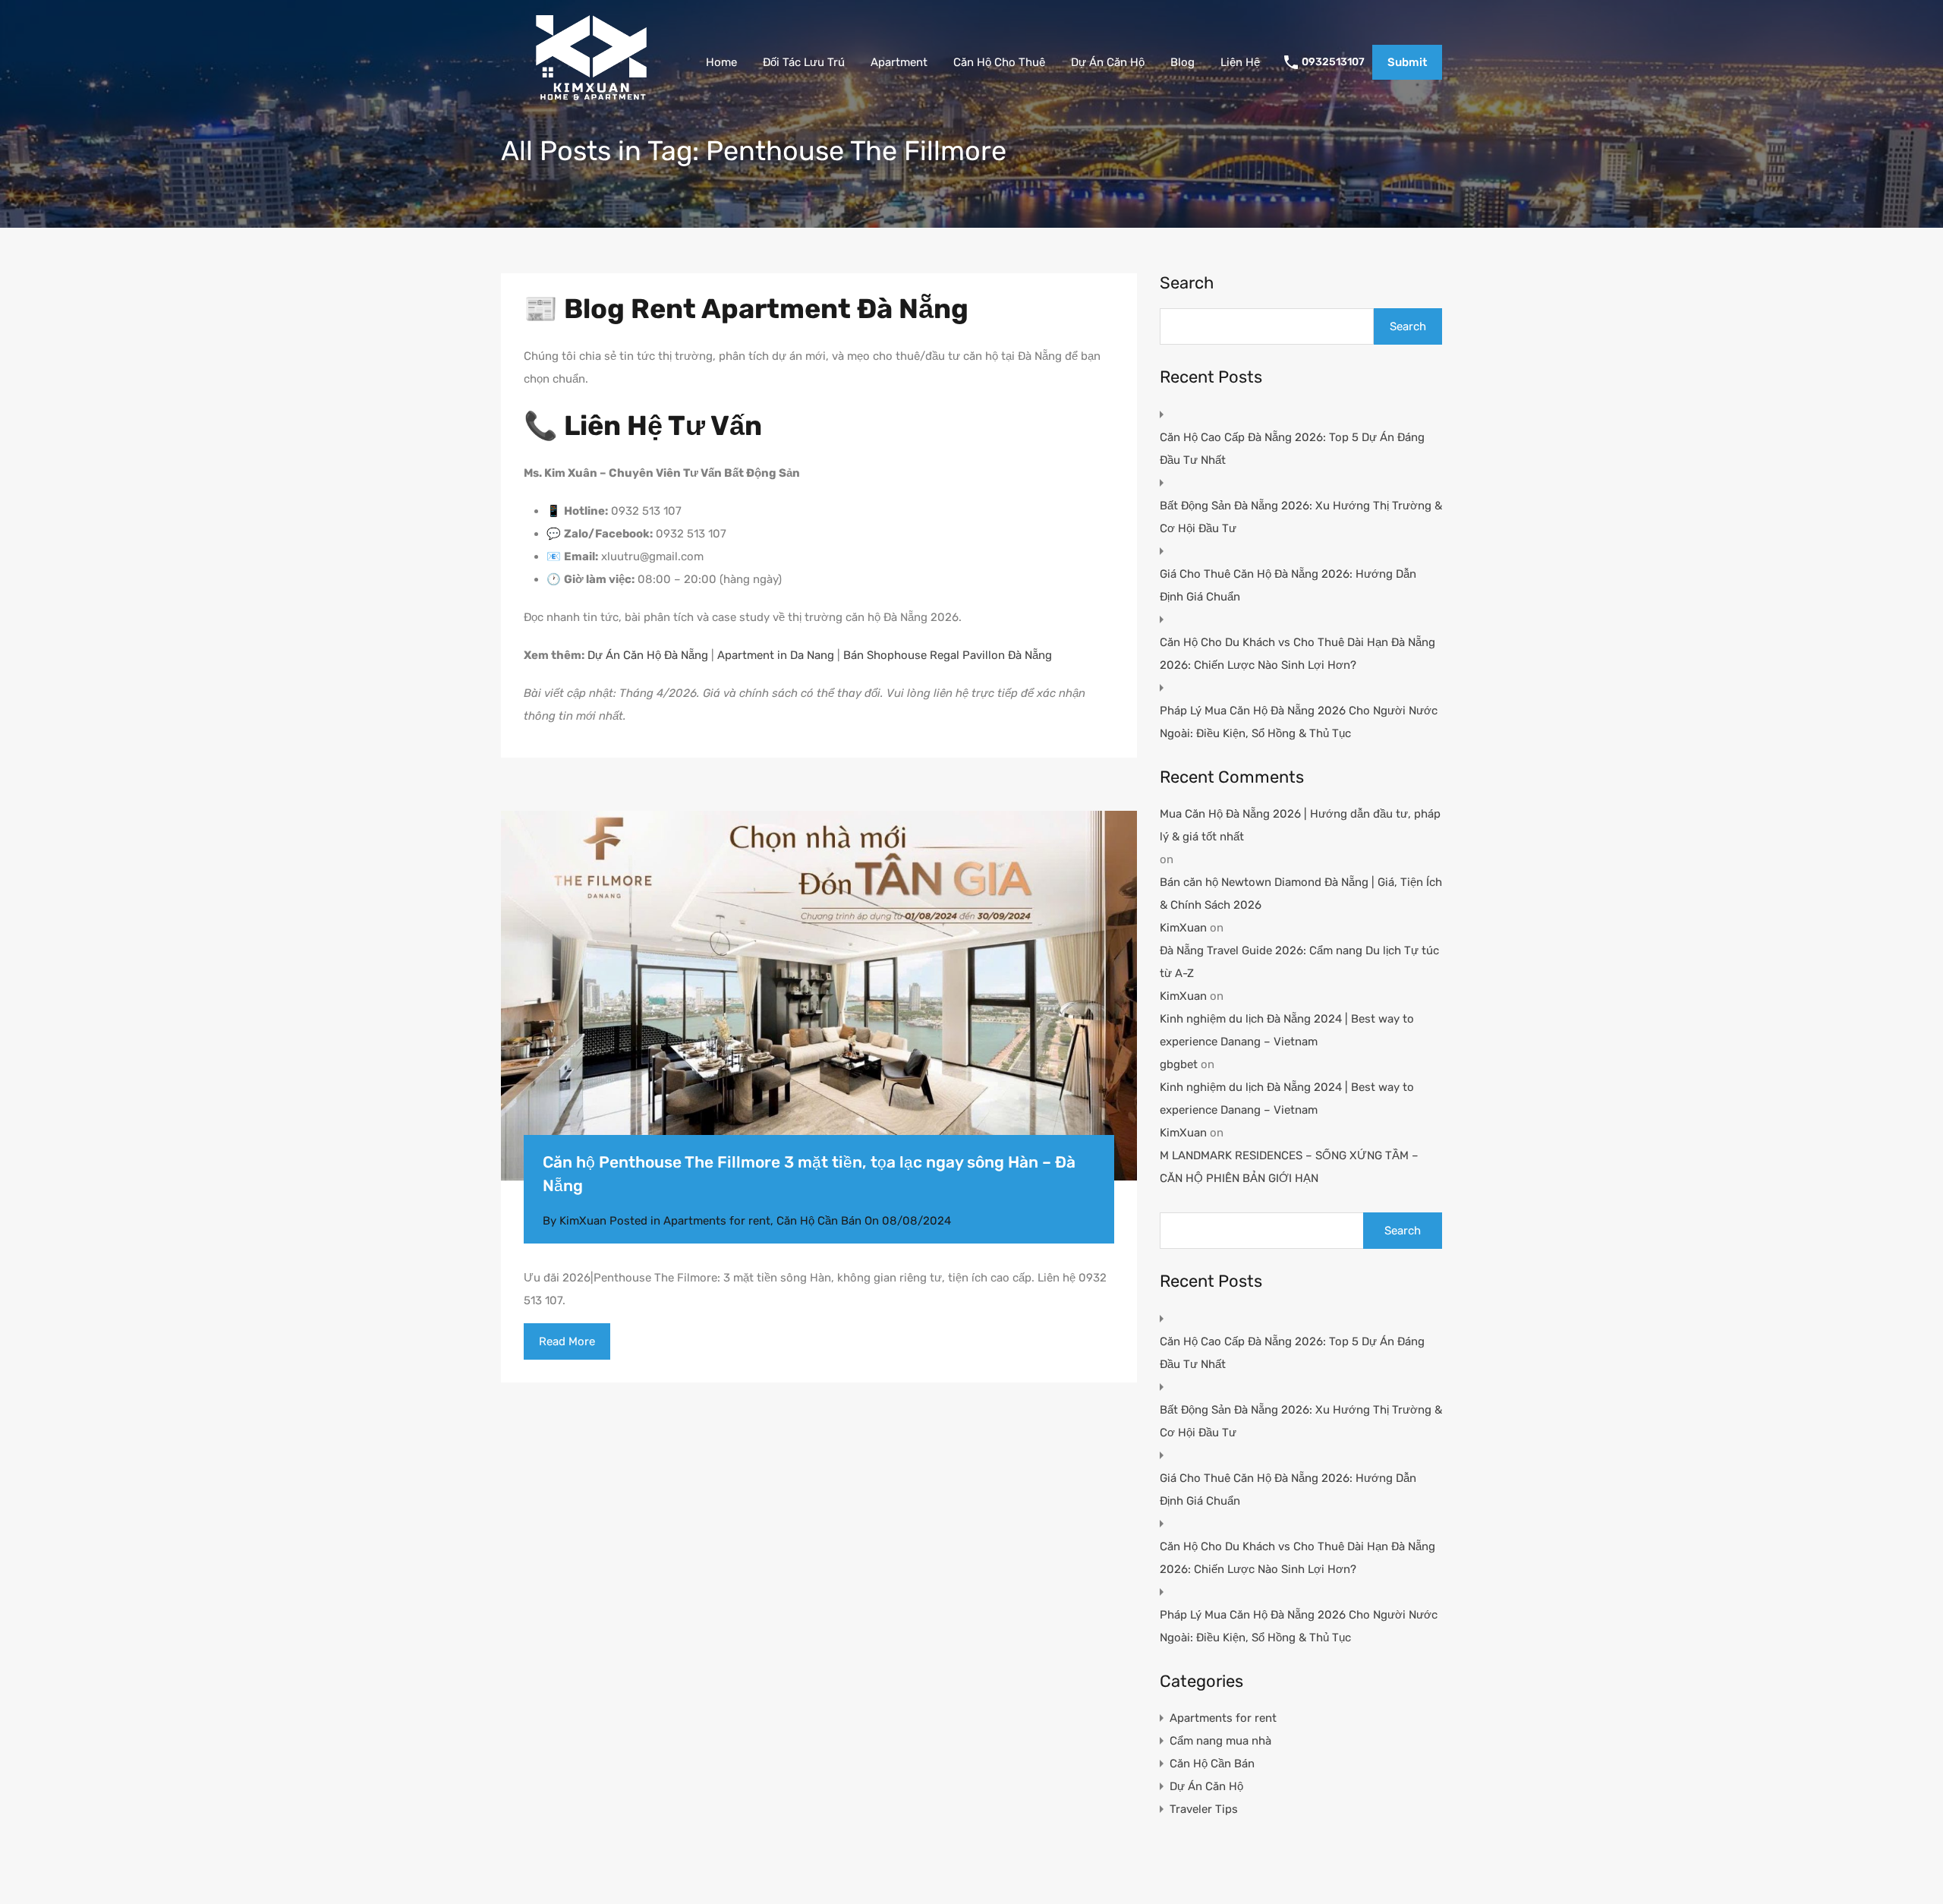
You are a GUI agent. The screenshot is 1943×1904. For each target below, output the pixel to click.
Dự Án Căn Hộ (1108, 62)
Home (721, 62)
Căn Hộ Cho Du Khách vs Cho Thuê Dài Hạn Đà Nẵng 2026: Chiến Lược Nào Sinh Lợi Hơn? (1297, 654)
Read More (567, 1341)
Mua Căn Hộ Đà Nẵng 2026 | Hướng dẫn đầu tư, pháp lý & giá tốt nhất (1300, 825)
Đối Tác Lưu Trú (804, 62)
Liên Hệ (1240, 62)
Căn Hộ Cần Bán (819, 1221)
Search (1187, 283)
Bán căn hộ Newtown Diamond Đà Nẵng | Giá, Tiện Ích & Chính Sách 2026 (1301, 894)
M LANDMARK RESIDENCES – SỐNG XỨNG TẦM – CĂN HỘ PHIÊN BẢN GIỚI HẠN (1289, 1167)
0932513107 (1333, 62)
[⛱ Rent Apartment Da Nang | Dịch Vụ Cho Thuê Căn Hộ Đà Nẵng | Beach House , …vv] (591, 102)
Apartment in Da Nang (776, 655)
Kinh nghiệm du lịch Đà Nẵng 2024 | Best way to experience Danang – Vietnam (1287, 1030)
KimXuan (1183, 928)
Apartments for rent (717, 1221)
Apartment (899, 62)
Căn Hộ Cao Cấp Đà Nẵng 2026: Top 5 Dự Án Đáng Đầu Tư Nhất (1292, 449)
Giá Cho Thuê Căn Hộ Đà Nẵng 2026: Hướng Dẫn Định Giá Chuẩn (1288, 585)
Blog (1182, 62)
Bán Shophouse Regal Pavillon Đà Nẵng (948, 655)
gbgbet (1179, 1064)
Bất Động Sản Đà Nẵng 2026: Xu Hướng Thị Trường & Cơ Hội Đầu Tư (1301, 517)
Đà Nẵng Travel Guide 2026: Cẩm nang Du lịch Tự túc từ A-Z (1299, 962)
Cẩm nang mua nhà (1220, 1741)
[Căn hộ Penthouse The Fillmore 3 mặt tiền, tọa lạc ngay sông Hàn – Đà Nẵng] (819, 996)
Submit (1407, 62)
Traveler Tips (1204, 1809)
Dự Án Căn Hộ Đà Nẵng (648, 655)
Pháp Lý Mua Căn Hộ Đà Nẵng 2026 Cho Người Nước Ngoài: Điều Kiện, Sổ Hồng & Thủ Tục (1299, 722)
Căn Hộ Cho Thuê (999, 62)
